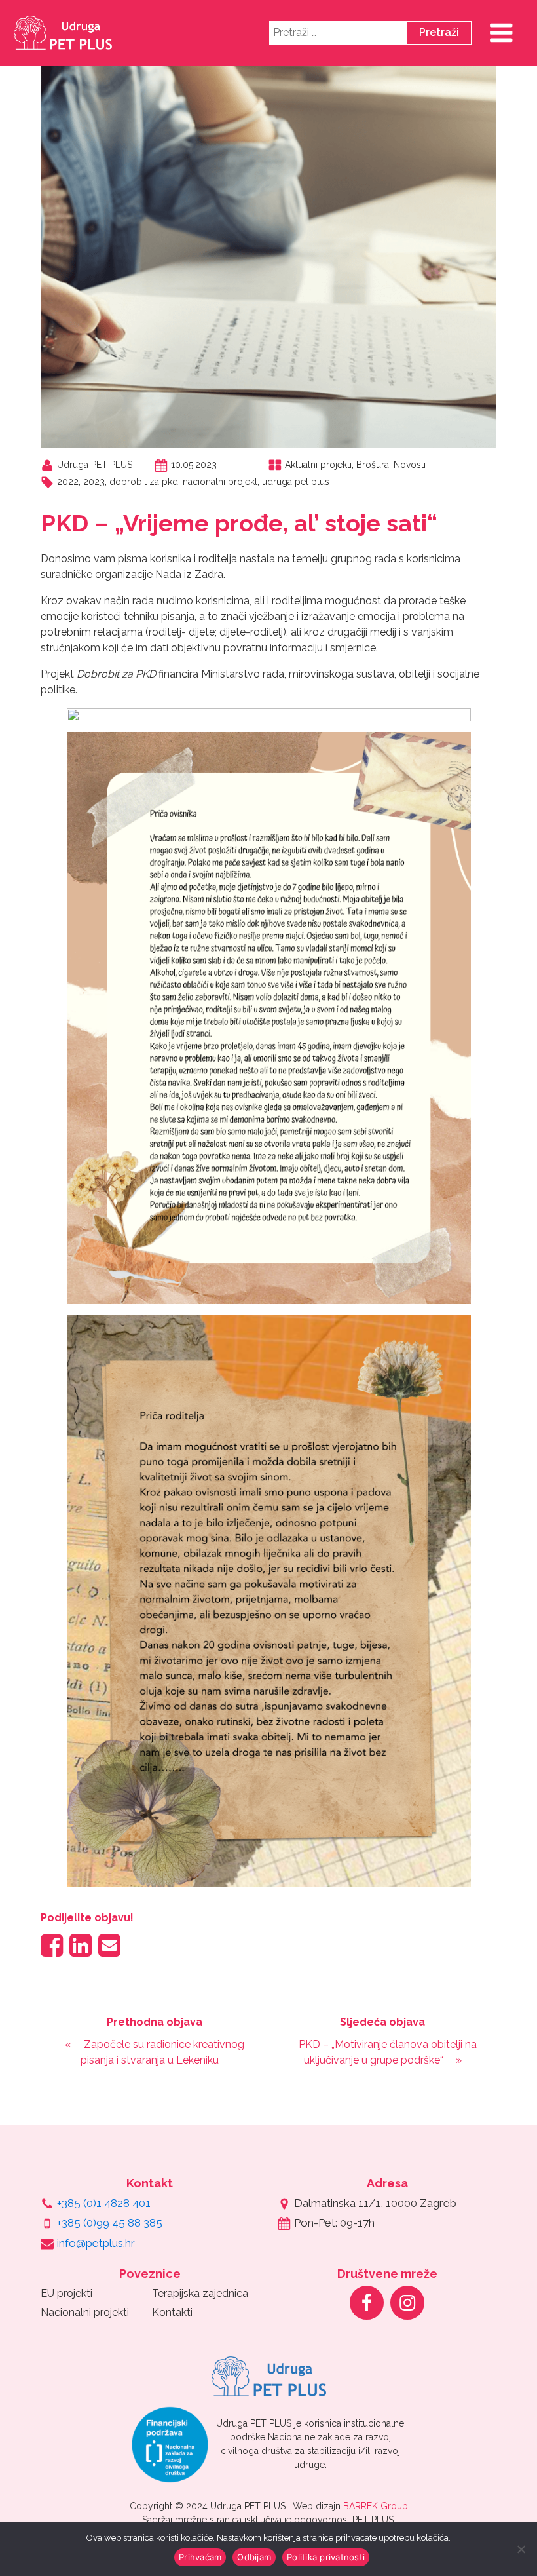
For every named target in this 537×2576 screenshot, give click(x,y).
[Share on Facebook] (52, 1945)
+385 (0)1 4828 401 (104, 2203)
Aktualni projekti (318, 465)
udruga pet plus (296, 482)
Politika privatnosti (326, 2557)
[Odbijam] (521, 2549)
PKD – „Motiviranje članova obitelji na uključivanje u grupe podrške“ (388, 2052)
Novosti (410, 465)
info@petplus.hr (96, 2243)
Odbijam (254, 2557)
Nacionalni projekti (85, 2312)
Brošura (373, 465)
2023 (94, 482)
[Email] (109, 1945)
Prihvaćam (200, 2557)
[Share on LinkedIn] (81, 1945)
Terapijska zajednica (200, 2293)
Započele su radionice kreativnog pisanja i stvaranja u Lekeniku (162, 2052)
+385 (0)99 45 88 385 (110, 2223)
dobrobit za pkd (144, 482)
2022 (68, 482)
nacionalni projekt (220, 482)
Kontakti (172, 2312)
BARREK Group (376, 2506)
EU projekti (66, 2293)
